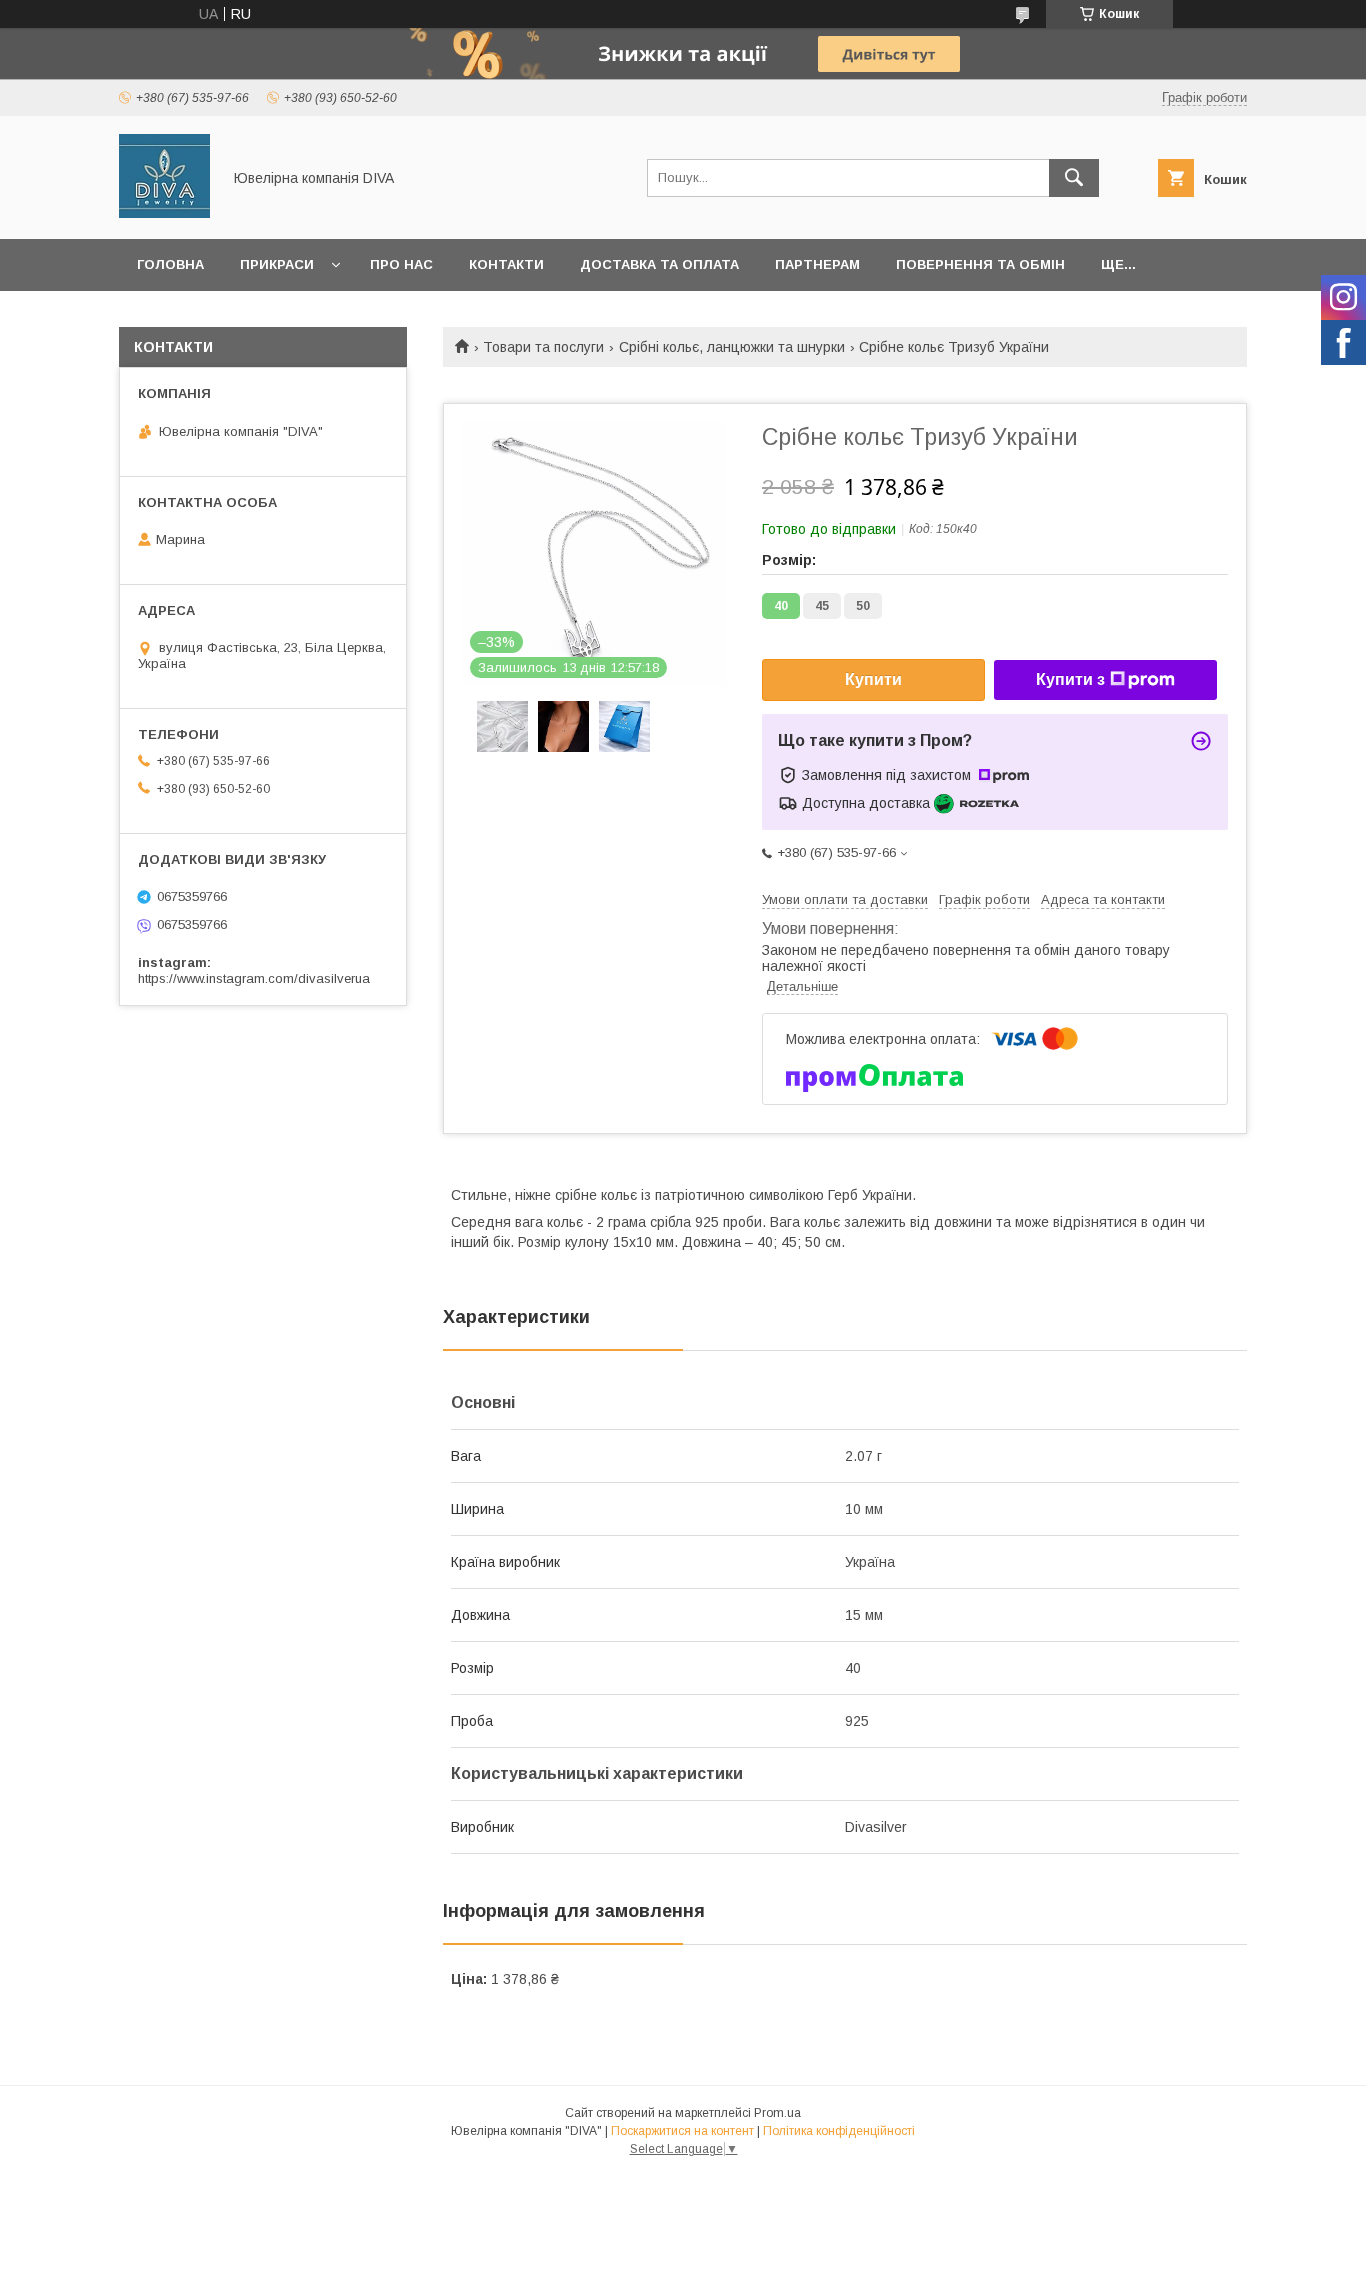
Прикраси (277, 264)
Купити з (1070, 679)
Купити (873, 679)
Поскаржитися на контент (682, 2131)
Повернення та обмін (980, 264)
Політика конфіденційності (839, 2131)
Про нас (401, 264)
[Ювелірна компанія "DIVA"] (164, 213)
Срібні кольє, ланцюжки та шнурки (732, 347)
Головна (170, 264)
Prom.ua (777, 2113)
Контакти (506, 264)
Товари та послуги (543, 347)
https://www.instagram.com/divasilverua (254, 978)
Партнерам (817, 264)
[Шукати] (1074, 178)
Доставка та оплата (659, 264)
